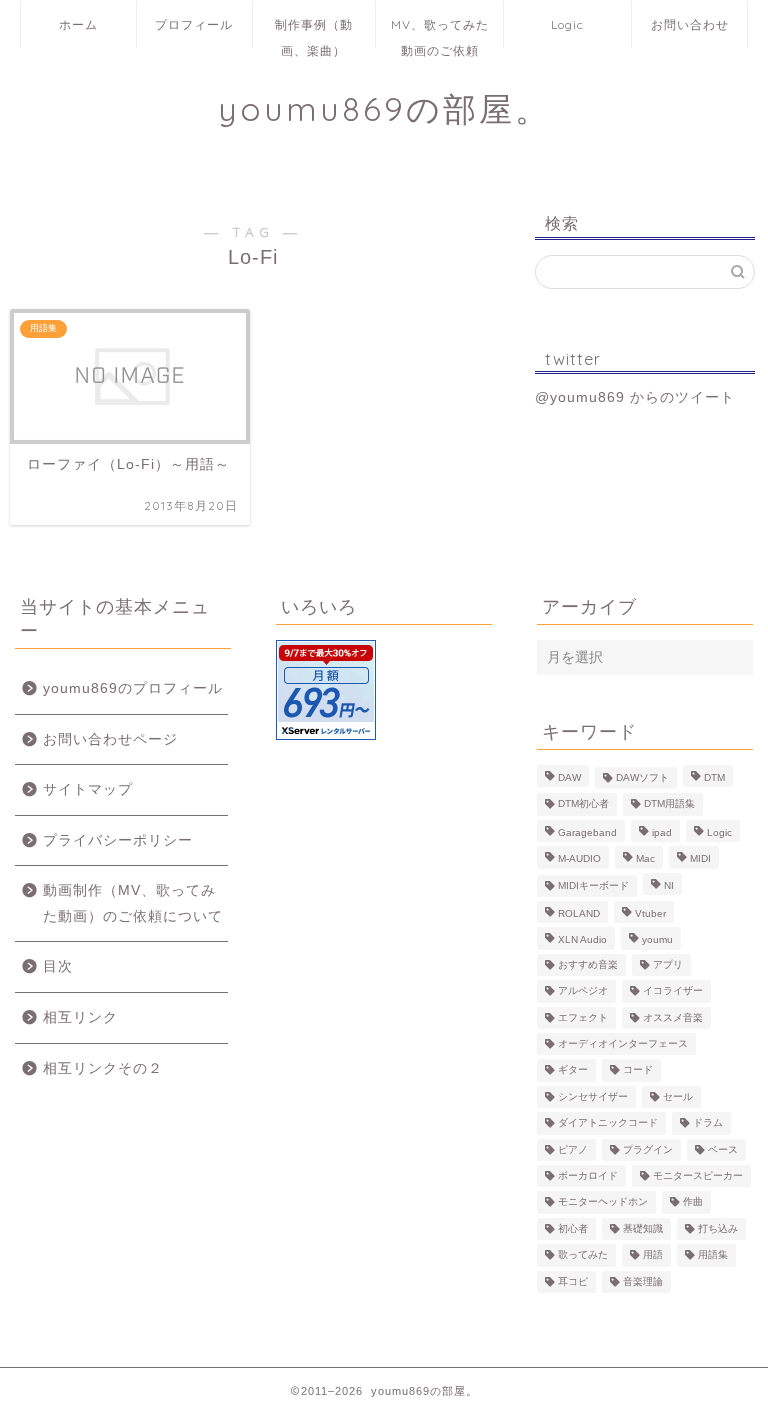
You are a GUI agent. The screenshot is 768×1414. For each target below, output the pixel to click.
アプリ (668, 964)
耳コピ (573, 1281)
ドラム (708, 1123)
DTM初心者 (583, 804)
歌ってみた (583, 1255)
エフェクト (583, 1017)
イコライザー (673, 991)
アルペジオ (583, 991)
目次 (58, 966)
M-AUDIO (579, 859)
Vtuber (650, 913)
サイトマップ (88, 789)
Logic (567, 24)
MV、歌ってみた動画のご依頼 (440, 32)
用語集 (713, 1255)
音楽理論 (643, 1281)
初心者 (573, 1228)
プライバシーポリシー (118, 840)
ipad (662, 832)
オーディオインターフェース (623, 1043)
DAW (569, 777)
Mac (645, 859)
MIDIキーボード (593, 885)
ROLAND (579, 913)
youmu (657, 940)
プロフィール (194, 24)
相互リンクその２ (103, 1068)
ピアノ (573, 1149)
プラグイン (648, 1149)
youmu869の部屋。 (384, 108)
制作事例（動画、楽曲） (314, 32)
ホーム (78, 24)
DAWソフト (642, 777)
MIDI (700, 859)
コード (638, 1070)
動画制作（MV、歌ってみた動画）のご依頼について (133, 903)
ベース (723, 1149)
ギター (573, 1070)
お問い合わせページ (110, 739)
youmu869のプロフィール (133, 688)
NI (669, 885)
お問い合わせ (690, 24)
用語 (653, 1255)
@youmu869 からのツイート (635, 397)
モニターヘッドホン (603, 1202)
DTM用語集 (669, 804)
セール (678, 1096)
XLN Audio (582, 940)
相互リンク (80, 1017)
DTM (714, 777)
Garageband (587, 832)
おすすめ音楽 (588, 964)
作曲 (693, 1202)
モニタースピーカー (698, 1175)
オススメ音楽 (673, 1017)
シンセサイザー (593, 1096)
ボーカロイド (588, 1175)
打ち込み (718, 1228)
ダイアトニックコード (608, 1123)
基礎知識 (643, 1228)
